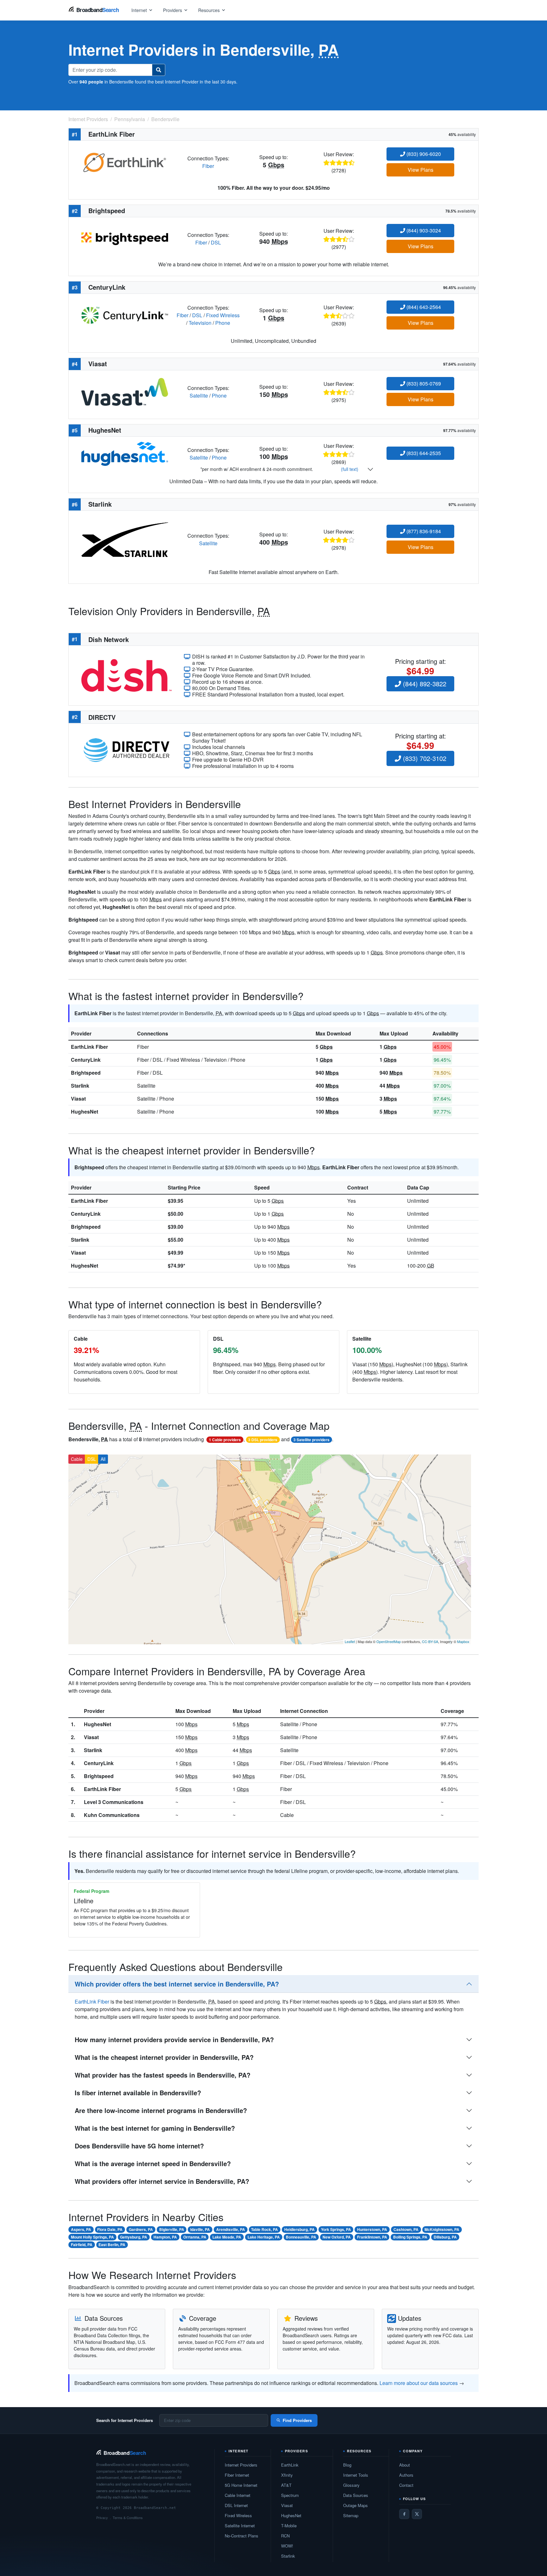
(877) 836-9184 (423, 531)
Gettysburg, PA (134, 2237)
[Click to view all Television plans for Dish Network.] (126, 675)
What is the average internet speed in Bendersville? (153, 2163)
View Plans (421, 170)
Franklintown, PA (372, 2237)
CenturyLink (86, 1060)
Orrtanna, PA (195, 2237)
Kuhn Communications (112, 1815)
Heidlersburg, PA (299, 2229)
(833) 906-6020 (423, 154)
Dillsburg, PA (445, 2237)
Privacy (102, 2517)
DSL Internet (236, 2505)
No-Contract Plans (242, 2536)
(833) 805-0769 (423, 383)
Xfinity (287, 2475)
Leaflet (350, 1641)
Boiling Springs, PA (410, 2237)
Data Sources (356, 2495)
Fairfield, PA (82, 2245)
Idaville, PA (200, 2229)
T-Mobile (289, 2526)
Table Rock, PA (264, 2229)
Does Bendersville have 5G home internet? (139, 2146)
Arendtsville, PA (231, 2229)
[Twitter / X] (417, 2514)
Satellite (199, 395)
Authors (406, 2475)
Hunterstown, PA (372, 2229)
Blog (347, 2465)
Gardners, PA (141, 2229)
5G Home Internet (241, 2485)
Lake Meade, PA (227, 2237)
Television (200, 323)
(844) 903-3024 (423, 230)
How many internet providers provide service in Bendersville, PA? (174, 2039)
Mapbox (463, 1641)
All (103, 1459)
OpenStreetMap (389, 1641)
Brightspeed (86, 1073)
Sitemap (351, 2515)
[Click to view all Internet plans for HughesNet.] (125, 453)
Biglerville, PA (172, 2229)
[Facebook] (404, 2514)
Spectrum (290, 2495)
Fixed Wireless (223, 315)
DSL (216, 242)
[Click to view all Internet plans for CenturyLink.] (125, 315)
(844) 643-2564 (423, 307)
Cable (77, 1459)
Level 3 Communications (114, 1802)
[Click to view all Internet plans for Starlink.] (125, 539)
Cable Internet (238, 2495)
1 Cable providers (225, 1440)
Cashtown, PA (406, 2229)
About (405, 2465)
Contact (406, 2485)
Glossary (351, 2485)
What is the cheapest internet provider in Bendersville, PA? (164, 2057)
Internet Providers (241, 2465)
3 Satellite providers (311, 1440)
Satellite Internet (240, 2526)
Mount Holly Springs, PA (92, 2237)
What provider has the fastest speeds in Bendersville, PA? (163, 2075)
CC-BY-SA (430, 1641)
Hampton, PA (165, 2237)
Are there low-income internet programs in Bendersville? (161, 2110)
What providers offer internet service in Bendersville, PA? (162, 2181)
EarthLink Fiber (89, 1047)
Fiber (208, 166)
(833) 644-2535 (423, 453)
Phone (223, 323)
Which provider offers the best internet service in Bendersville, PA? (177, 1984)
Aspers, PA (81, 2229)
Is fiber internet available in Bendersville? (138, 2093)
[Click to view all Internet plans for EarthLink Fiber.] (125, 161)
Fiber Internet (237, 2475)
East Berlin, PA (112, 2245)
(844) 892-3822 (424, 684)
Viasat (78, 1099)
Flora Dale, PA (110, 2229)
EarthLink (290, 2465)
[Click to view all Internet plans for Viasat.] (125, 391)
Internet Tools (356, 2475)
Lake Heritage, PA (264, 2237)
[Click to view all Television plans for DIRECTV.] (126, 749)
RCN (285, 2536)
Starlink (80, 1086)
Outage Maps (355, 2505)
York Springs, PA (336, 2229)
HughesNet (85, 1112)
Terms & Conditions (128, 2517)
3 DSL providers (263, 1440)
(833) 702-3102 (424, 758)
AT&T (286, 2485)
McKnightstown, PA (442, 2229)
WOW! (287, 2546)
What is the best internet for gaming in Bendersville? (155, 2128)
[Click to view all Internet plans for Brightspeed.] (125, 238)
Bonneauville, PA (301, 2237)
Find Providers (297, 2420)
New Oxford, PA (337, 2237)
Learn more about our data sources (419, 2383)
